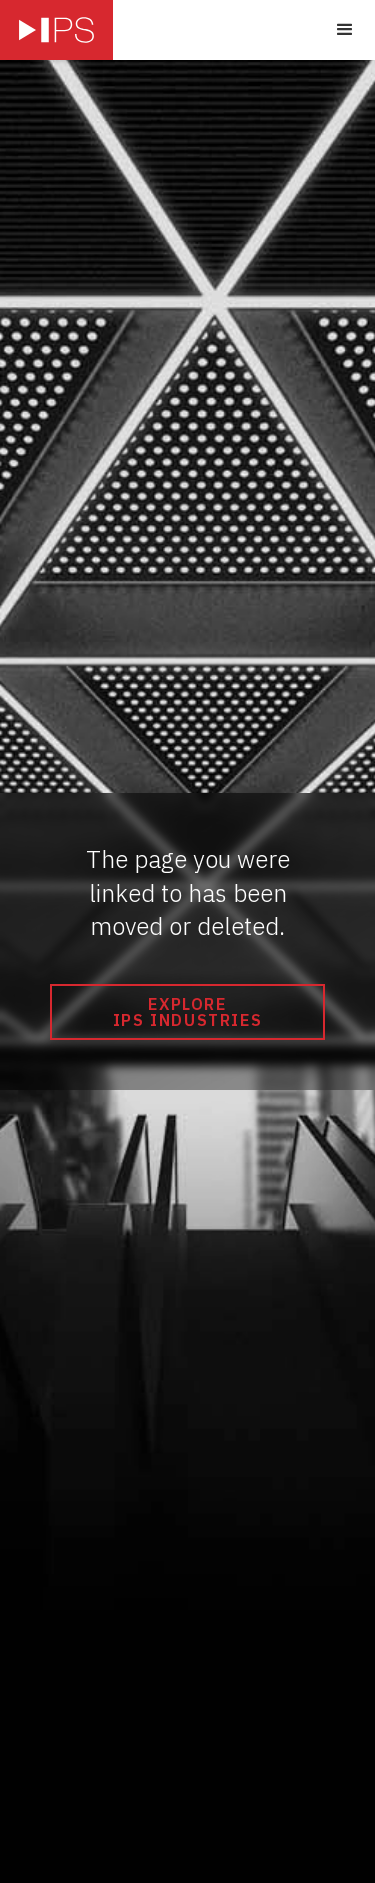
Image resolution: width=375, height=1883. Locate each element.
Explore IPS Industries (187, 1012)
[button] (345, 30)
